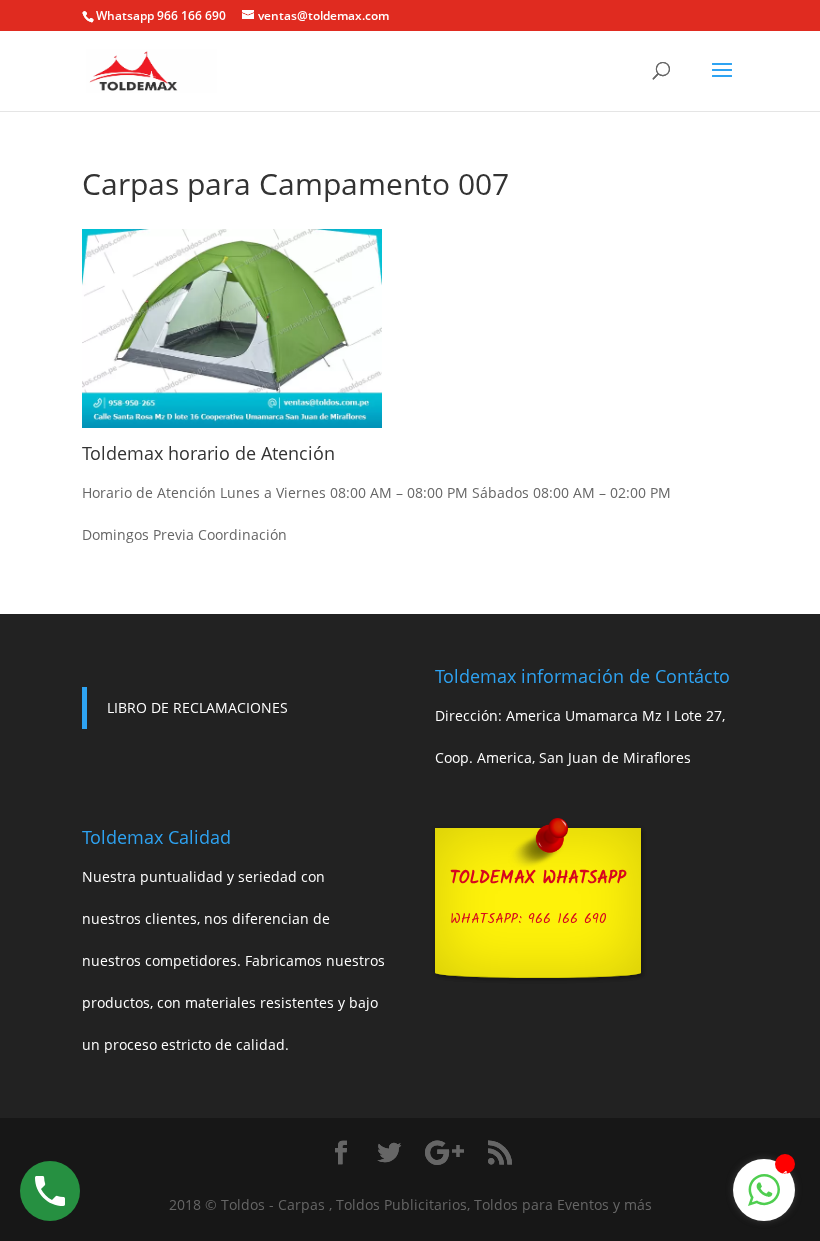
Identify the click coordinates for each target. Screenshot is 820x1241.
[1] (764, 1200)
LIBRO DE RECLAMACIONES (197, 707)
